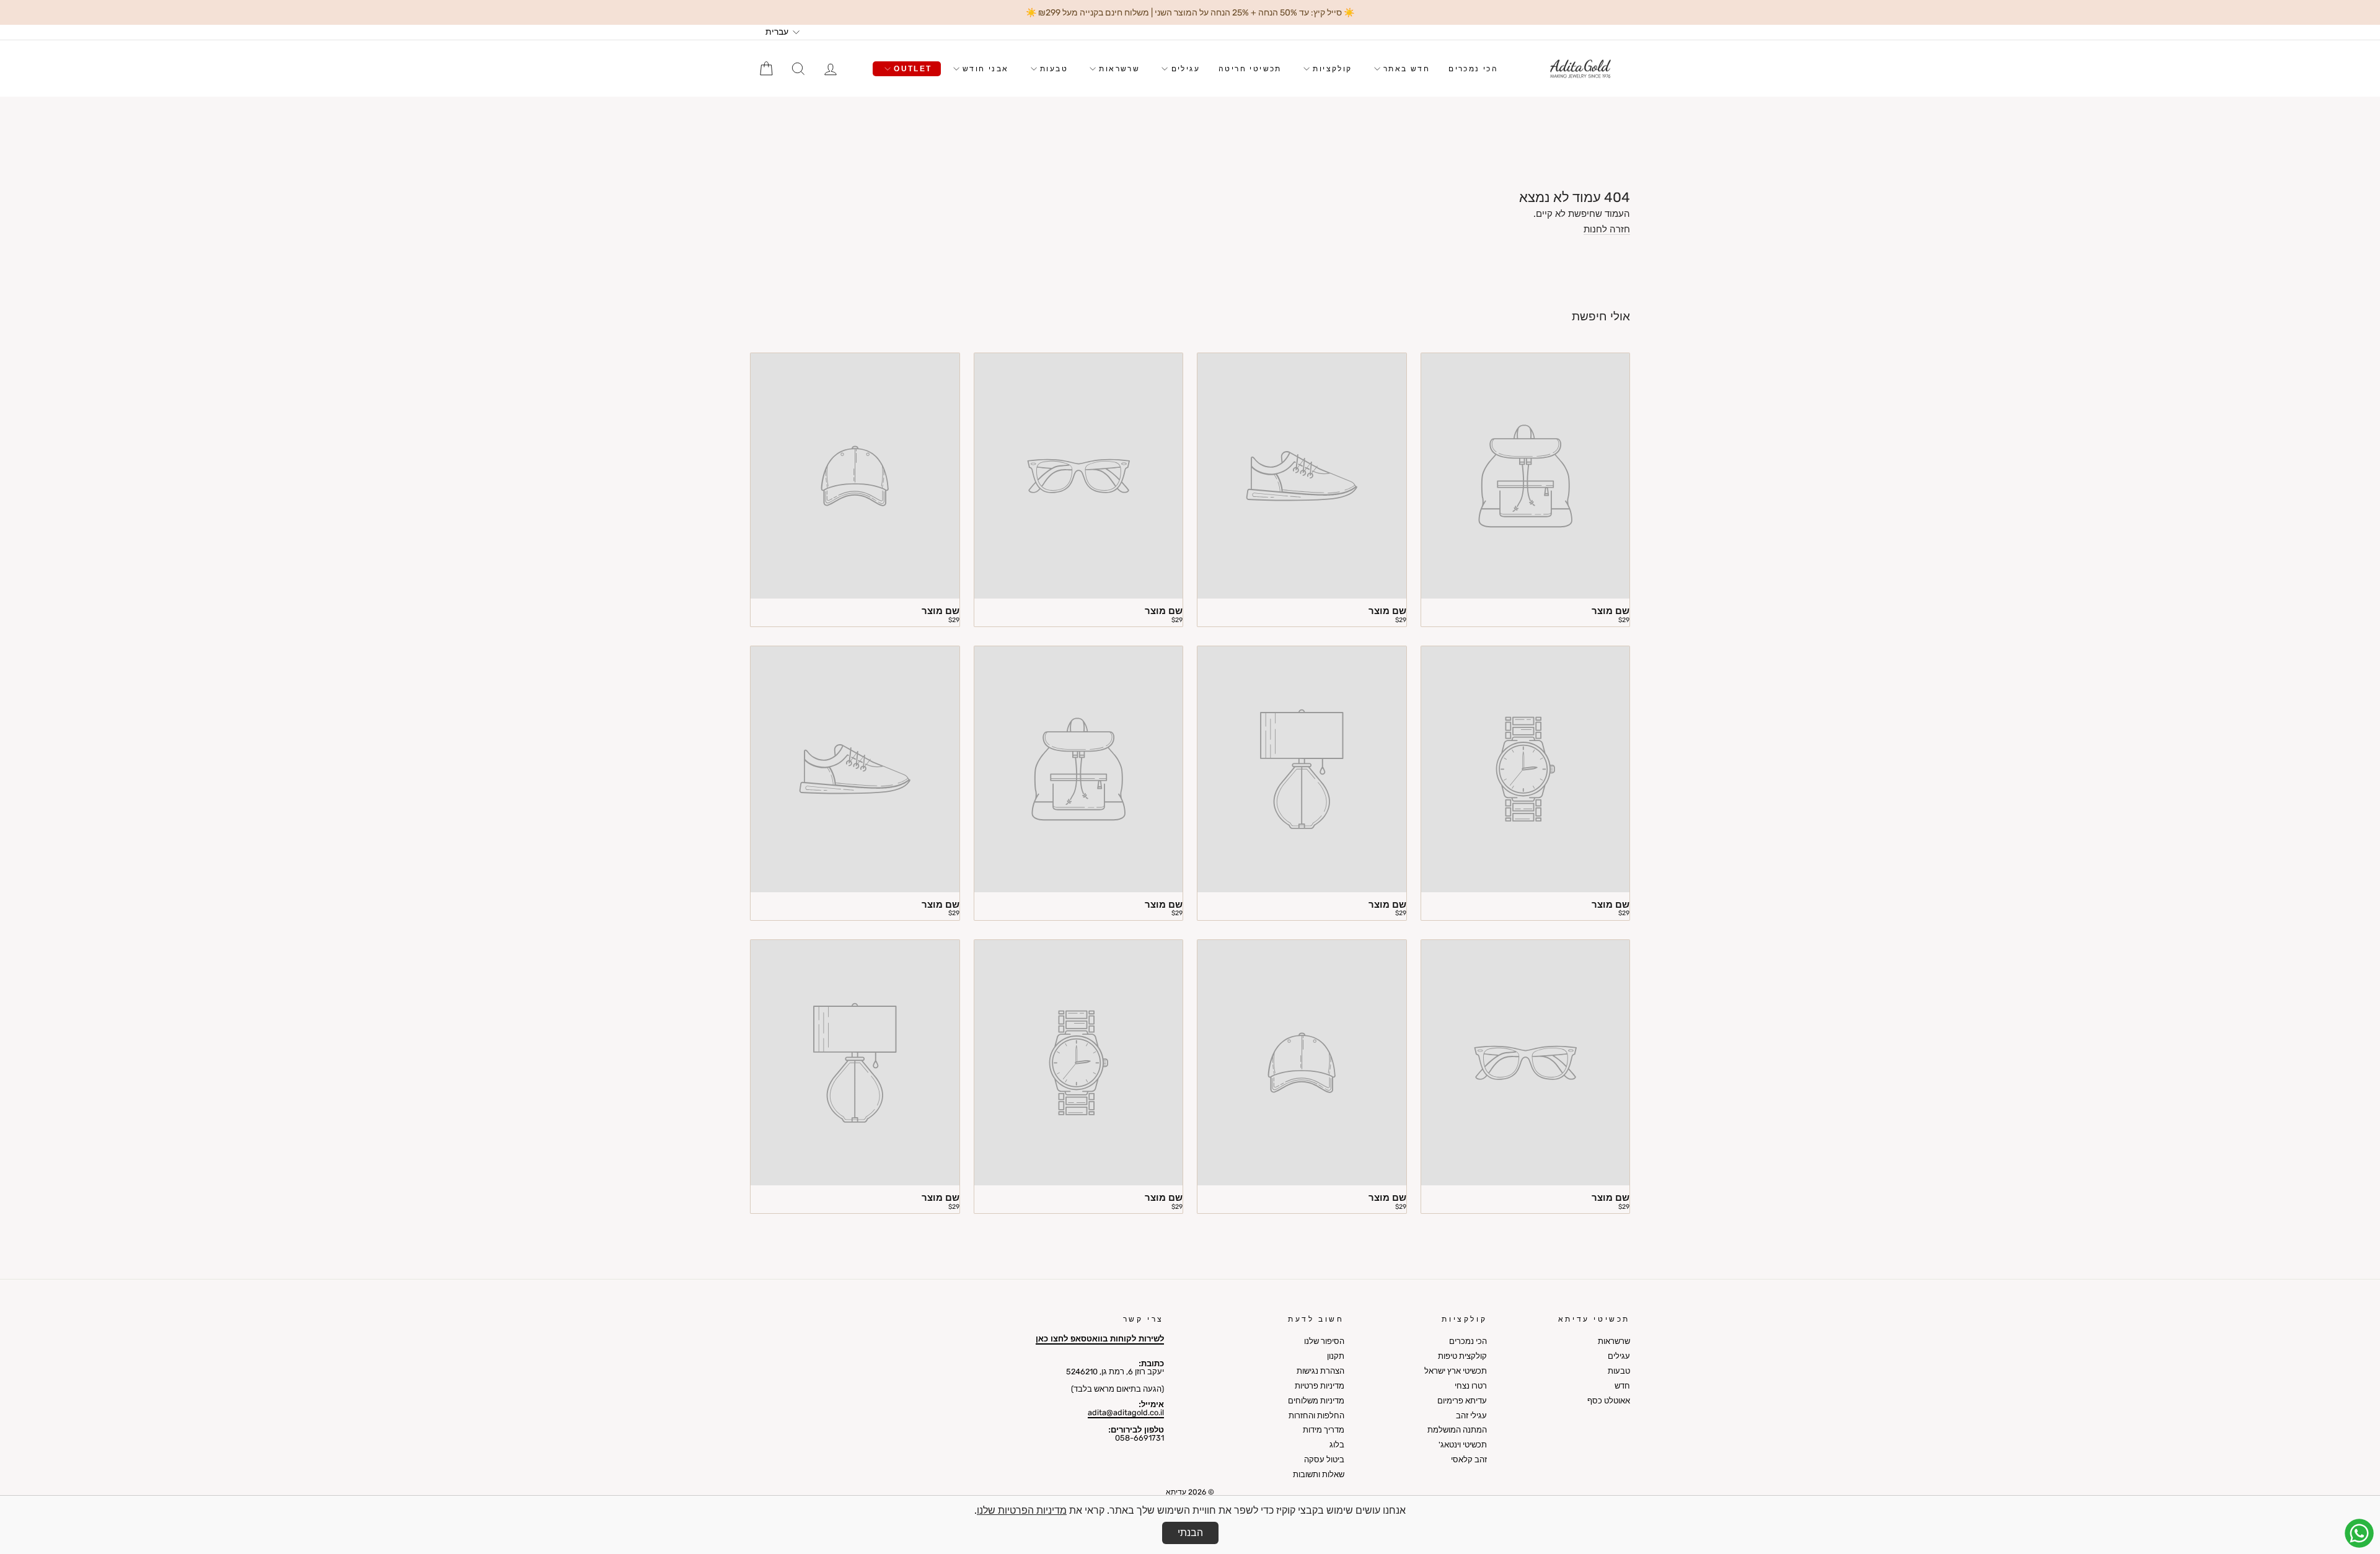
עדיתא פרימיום (1462, 1401)
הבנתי (1190, 1533)
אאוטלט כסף (1609, 1401)
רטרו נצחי (1471, 1386)
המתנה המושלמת (1457, 1430)
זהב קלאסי (1469, 1460)
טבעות (1052, 69)
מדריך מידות (1324, 1430)
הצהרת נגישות (1320, 1371)
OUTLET (911, 69)
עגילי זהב (1471, 1416)
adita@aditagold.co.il (1126, 1412)
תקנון (1336, 1356)
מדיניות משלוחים (1316, 1401)
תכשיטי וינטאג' (1463, 1445)
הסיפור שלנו (1324, 1341)
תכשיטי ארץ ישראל (1456, 1371)
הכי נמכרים (1473, 69)
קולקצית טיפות (1462, 1356)
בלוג (1337, 1445)
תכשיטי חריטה (1250, 69)
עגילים (1184, 69)
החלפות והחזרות (1316, 1416)
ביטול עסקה (1324, 1460)
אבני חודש (984, 69)
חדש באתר (1405, 69)
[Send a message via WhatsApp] (2359, 1533)
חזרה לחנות (1607, 230)
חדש (1622, 1386)
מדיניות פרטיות (1320, 1386)
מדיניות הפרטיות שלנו (1022, 1510)
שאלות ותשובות (1319, 1474)
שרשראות (1118, 69)
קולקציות (1331, 69)
